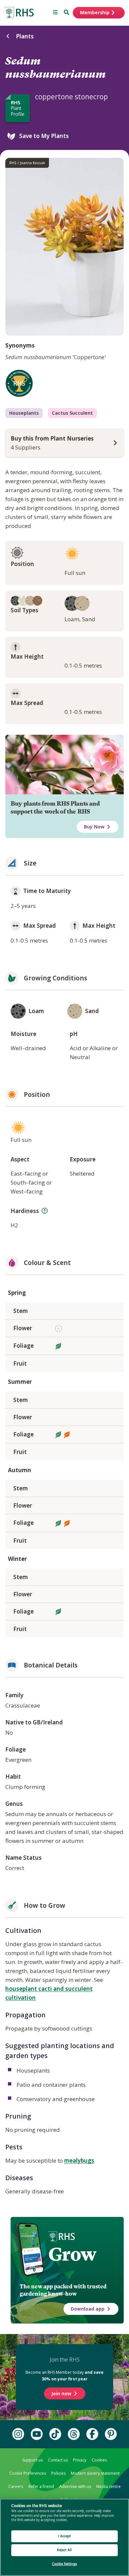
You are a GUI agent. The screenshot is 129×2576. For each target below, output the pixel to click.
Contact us (58, 2460)
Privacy (80, 2460)
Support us (32, 2460)
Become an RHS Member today (64, 2375)
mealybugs (79, 2160)
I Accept (65, 2536)
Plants (25, 36)
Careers (16, 2486)
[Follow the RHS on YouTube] (37, 2434)
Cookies (99, 2460)
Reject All (64, 2550)
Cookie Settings (64, 2564)
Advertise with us (75, 2486)
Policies (58, 2473)
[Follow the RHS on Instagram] (18, 2434)
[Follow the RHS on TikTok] (55, 2434)
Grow (72, 2254)
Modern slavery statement (95, 2473)
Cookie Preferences (28, 2473)
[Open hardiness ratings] (45, 1211)
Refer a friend (41, 2486)
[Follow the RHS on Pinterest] (111, 2434)
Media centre (108, 2486)
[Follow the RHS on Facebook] (92, 2434)
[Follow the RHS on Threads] (74, 2434)
